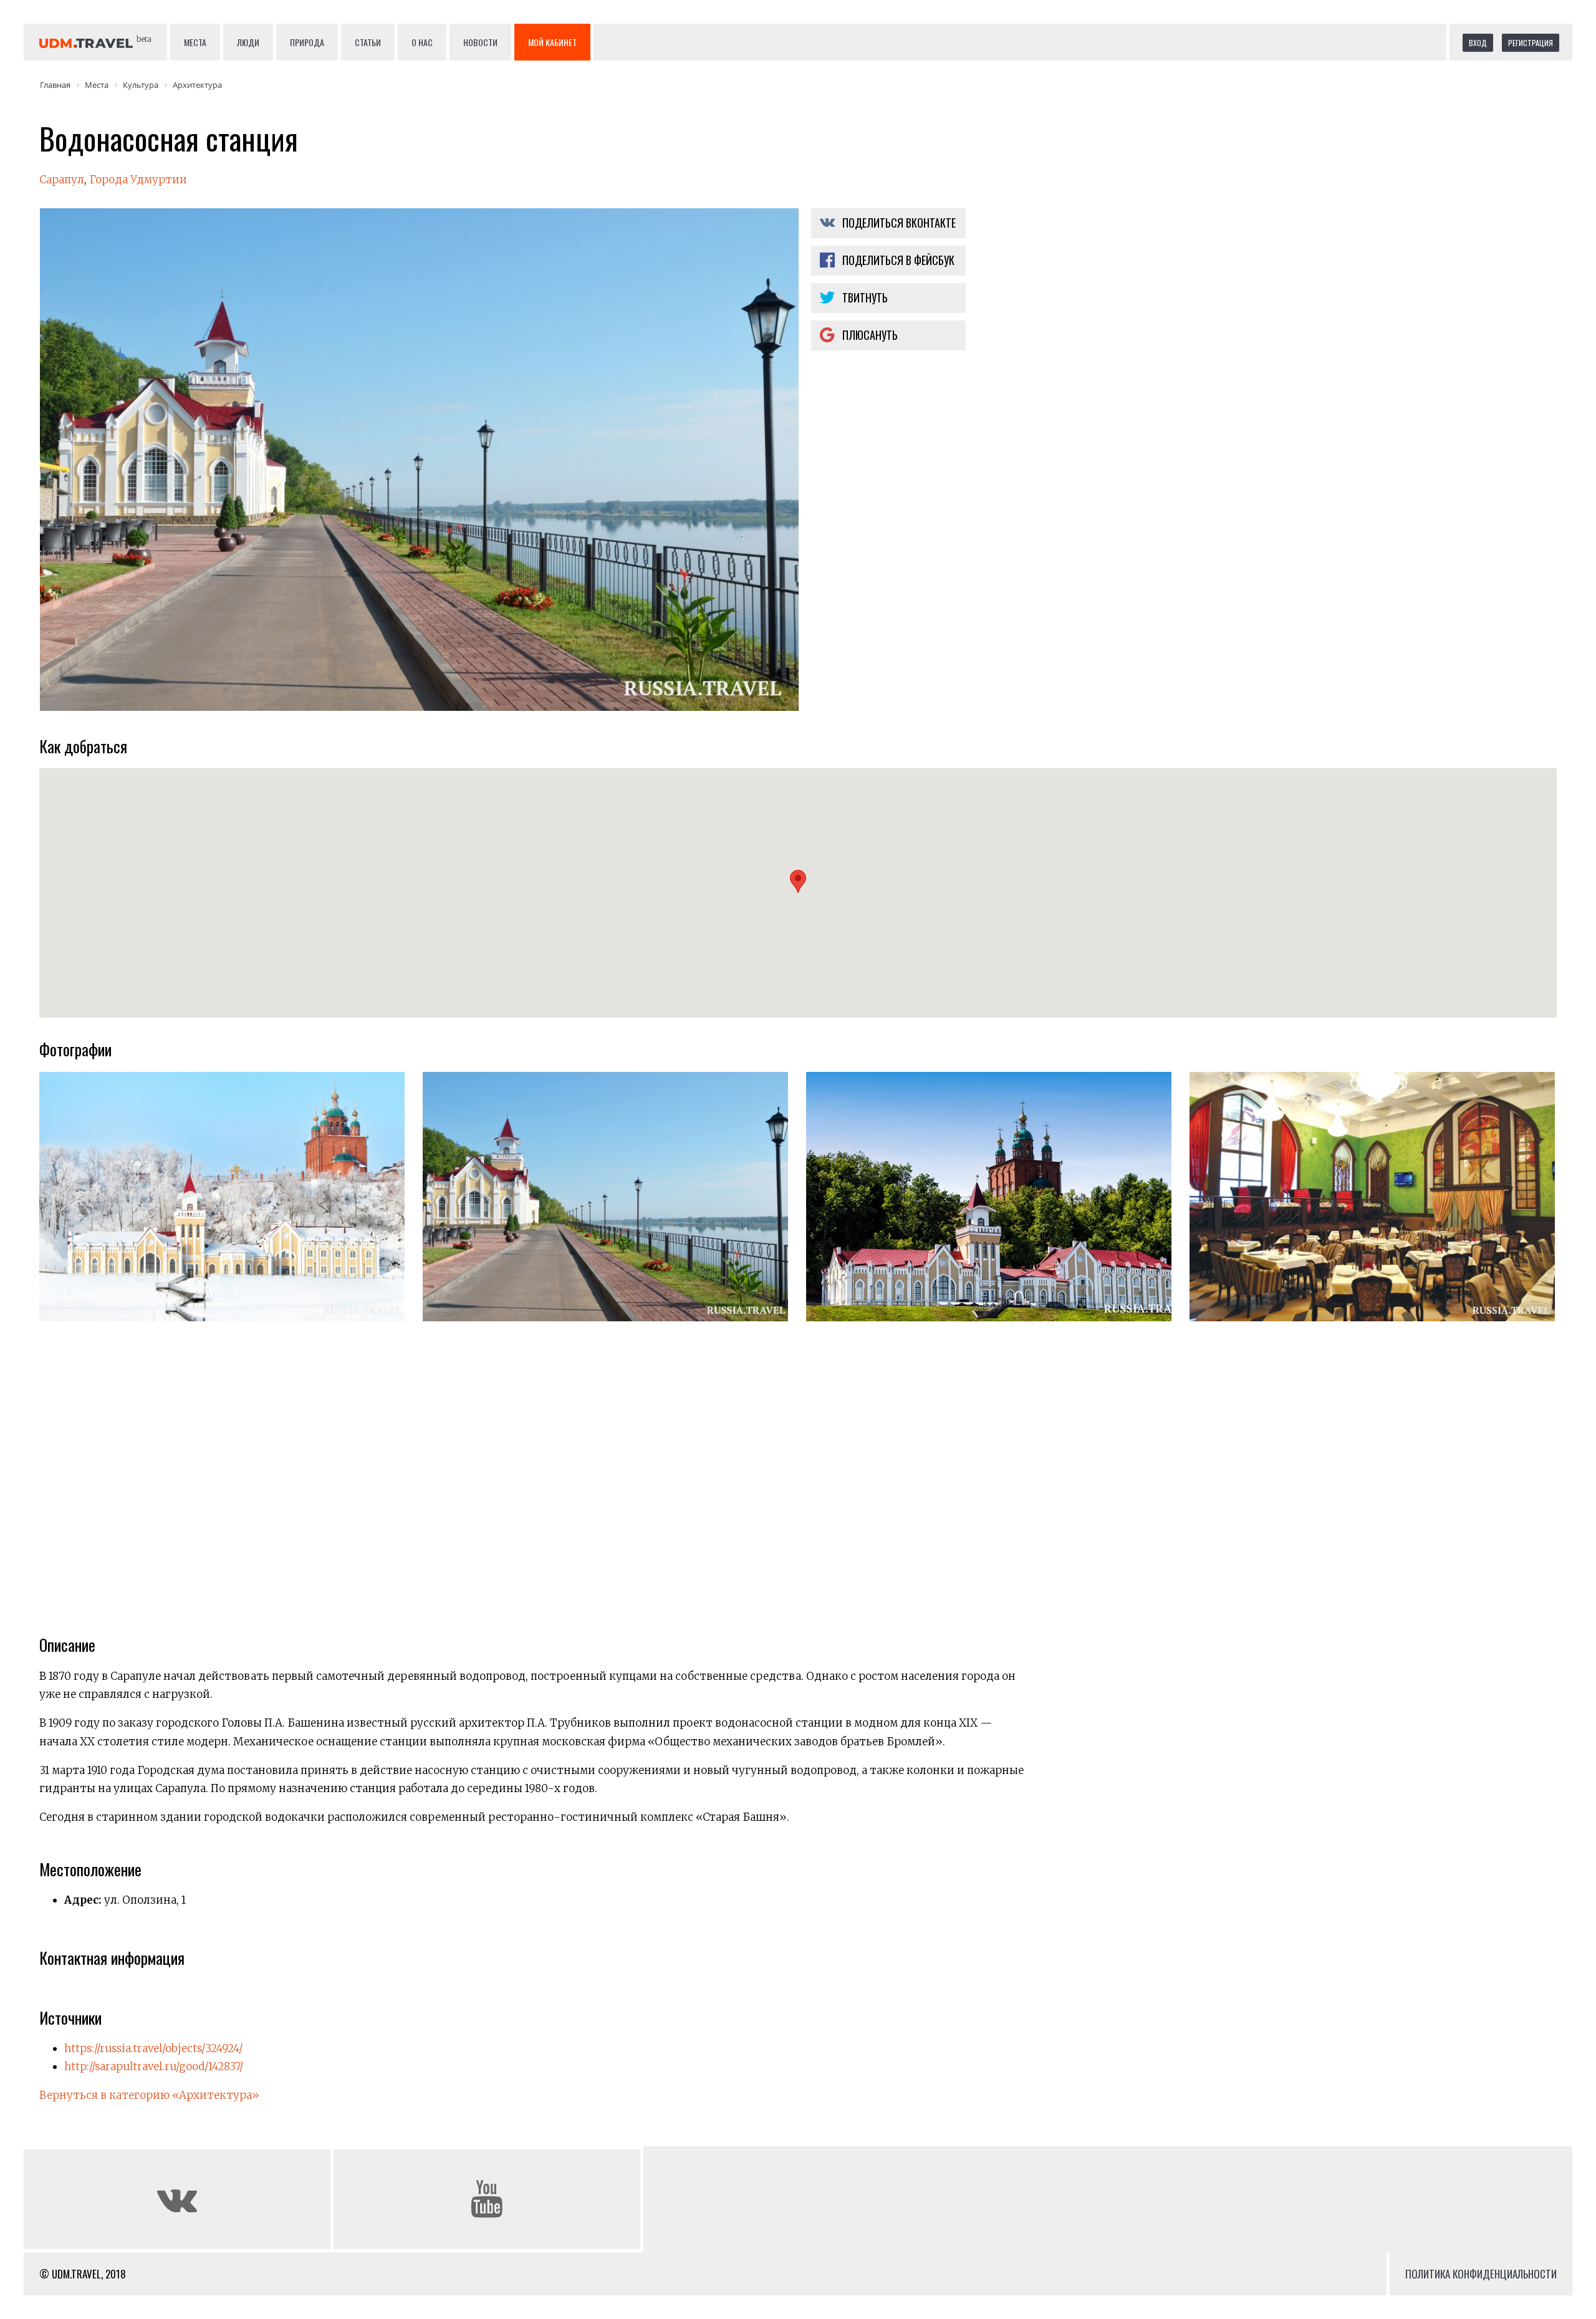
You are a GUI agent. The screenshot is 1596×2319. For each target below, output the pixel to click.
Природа (307, 42)
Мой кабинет (552, 42)
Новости (480, 42)
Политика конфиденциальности (1481, 2274)
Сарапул (62, 180)
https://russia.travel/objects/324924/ (153, 2048)
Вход (1478, 43)
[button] (798, 881)
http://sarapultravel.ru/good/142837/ (154, 2066)
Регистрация (1531, 43)
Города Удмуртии (138, 180)
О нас (422, 42)
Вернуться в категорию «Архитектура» (149, 2095)
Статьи (368, 42)
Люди (248, 42)
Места (195, 42)
